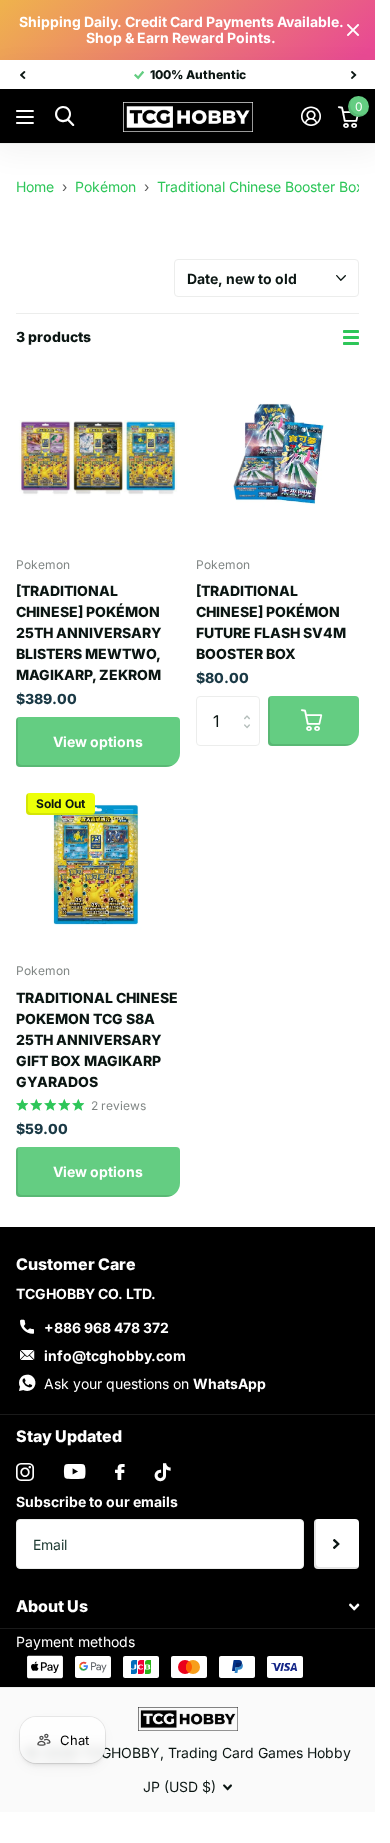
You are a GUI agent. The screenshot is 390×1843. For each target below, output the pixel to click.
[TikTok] (163, 1472)
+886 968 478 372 (106, 1327)
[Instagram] (25, 1472)
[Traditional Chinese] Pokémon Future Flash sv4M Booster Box (271, 622)
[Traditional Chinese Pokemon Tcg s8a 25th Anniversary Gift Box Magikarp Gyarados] (98, 865)
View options (98, 741)
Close (353, 30)
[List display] (351, 337)
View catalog (27, 117)
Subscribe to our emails (97, 1501)
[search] (64, 116)
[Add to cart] (314, 721)
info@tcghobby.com (115, 1355)
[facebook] (120, 1472)
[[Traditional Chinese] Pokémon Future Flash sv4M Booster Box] (278, 458)
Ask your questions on (155, 1383)
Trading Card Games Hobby (259, 1752)
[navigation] (22, 75)
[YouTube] (74, 1471)
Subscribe (336, 1544)
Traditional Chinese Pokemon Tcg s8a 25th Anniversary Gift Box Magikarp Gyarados (97, 1039)
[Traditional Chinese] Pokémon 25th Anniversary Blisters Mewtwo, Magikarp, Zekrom (89, 632)
